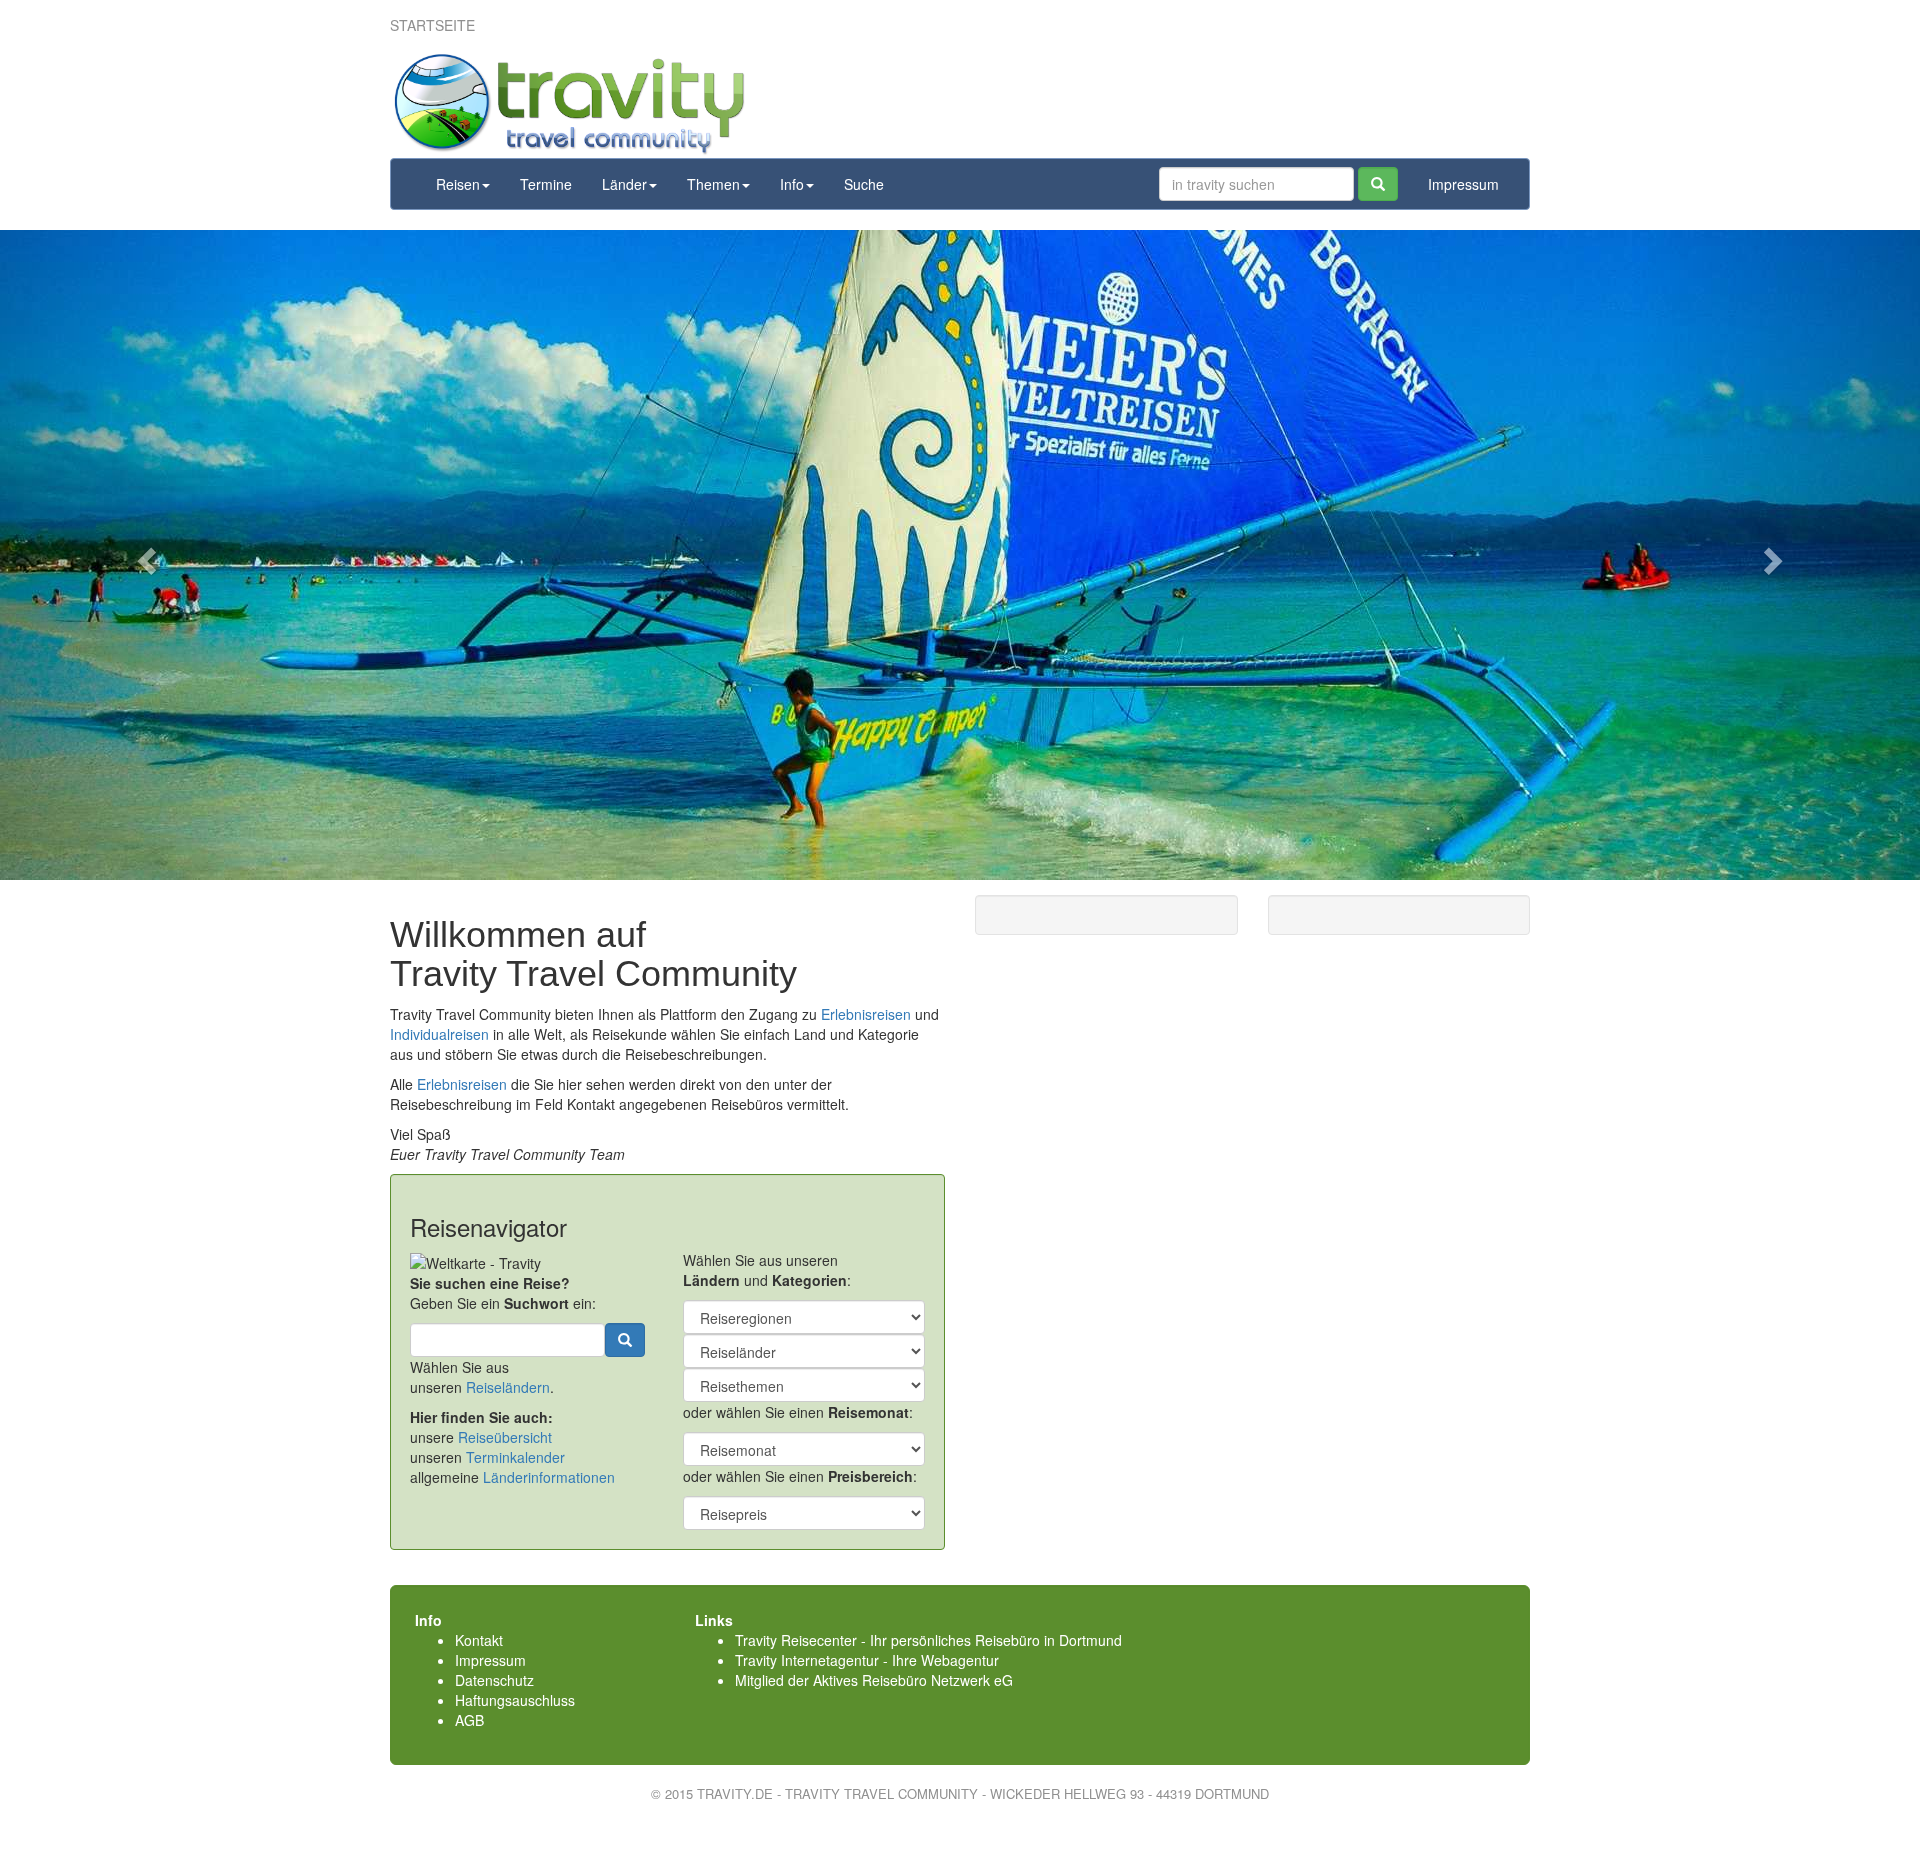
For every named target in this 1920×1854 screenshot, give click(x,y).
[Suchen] (1378, 184)
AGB (469, 1720)
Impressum (1463, 184)
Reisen (458, 184)
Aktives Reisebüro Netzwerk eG (913, 1680)
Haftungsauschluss (515, 1700)
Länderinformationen (549, 1477)
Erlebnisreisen (866, 1014)
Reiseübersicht (505, 1437)
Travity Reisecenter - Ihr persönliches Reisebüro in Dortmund (928, 1640)
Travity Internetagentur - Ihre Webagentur (867, 1660)
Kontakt (479, 1640)
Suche (864, 184)
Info (792, 184)
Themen (713, 184)
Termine (546, 184)
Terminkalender (515, 1457)
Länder (624, 184)
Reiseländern (508, 1387)
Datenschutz (494, 1680)
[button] (144, 555)
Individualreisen (439, 1034)
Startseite (432, 25)
